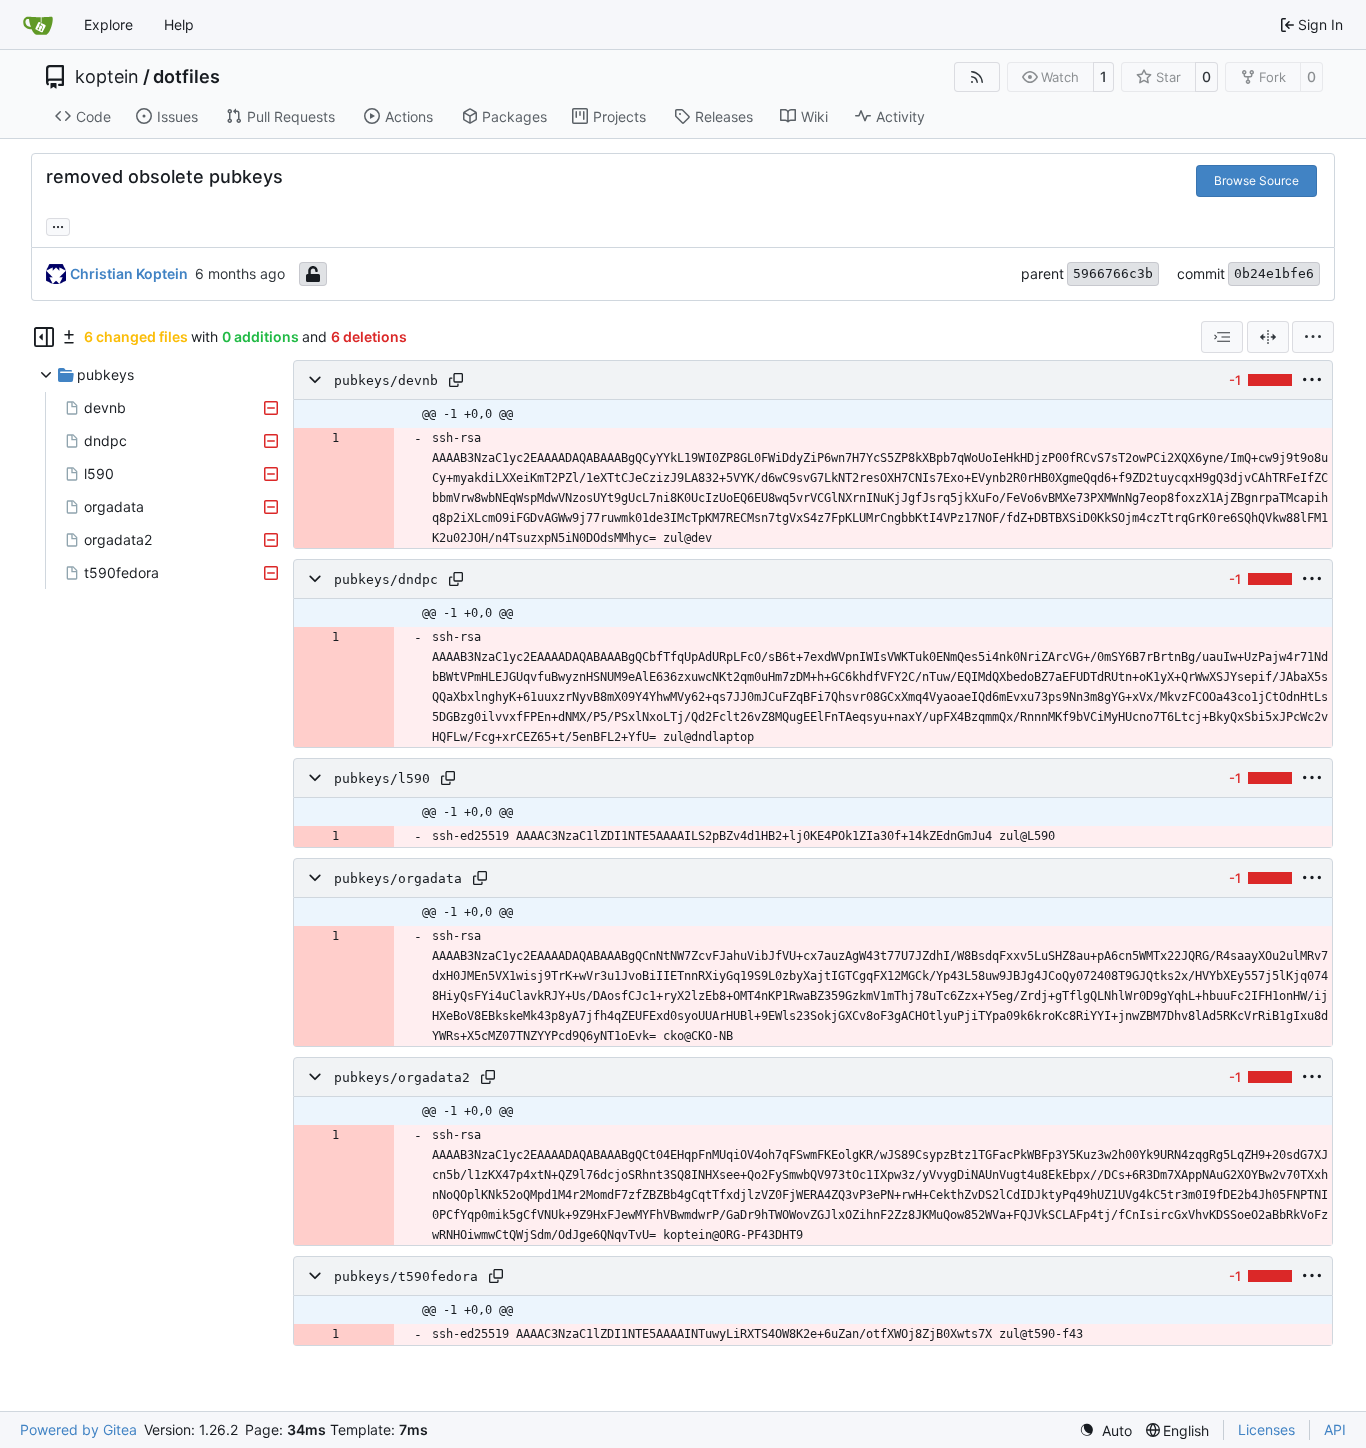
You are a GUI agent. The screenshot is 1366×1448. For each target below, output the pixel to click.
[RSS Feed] (977, 77)
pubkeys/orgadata (398, 878)
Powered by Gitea (78, 1429)
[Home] (38, 25)
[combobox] (1222, 337)
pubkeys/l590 (382, 778)
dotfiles (186, 77)
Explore (108, 24)
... (58, 224)
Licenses (1266, 1429)
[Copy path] (456, 380)
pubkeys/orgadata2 (402, 1077)
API (1335, 1429)
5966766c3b (1113, 273)
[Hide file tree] (44, 337)
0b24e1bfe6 (1274, 273)
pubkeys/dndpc (386, 579)
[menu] (1313, 337)
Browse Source (1256, 180)
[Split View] (1268, 337)
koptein (107, 77)
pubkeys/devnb (386, 380)
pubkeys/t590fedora (406, 1276)
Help (179, 24)
